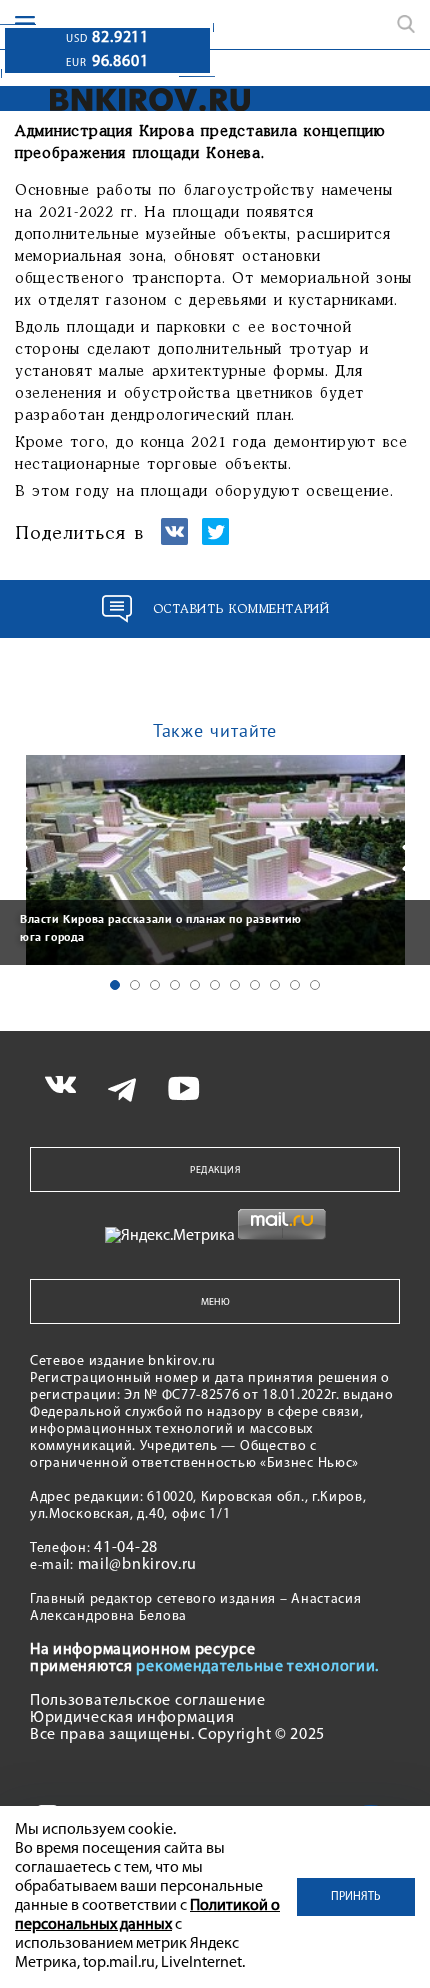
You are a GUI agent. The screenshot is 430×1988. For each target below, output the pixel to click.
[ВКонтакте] (174, 540)
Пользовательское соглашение (148, 1701)
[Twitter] (215, 540)
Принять (356, 1897)
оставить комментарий (241, 609)
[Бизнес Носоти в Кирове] (150, 99)
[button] (115, 985)
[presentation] (20, 858)
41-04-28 (126, 1548)
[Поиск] (406, 24)
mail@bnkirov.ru (138, 1565)
